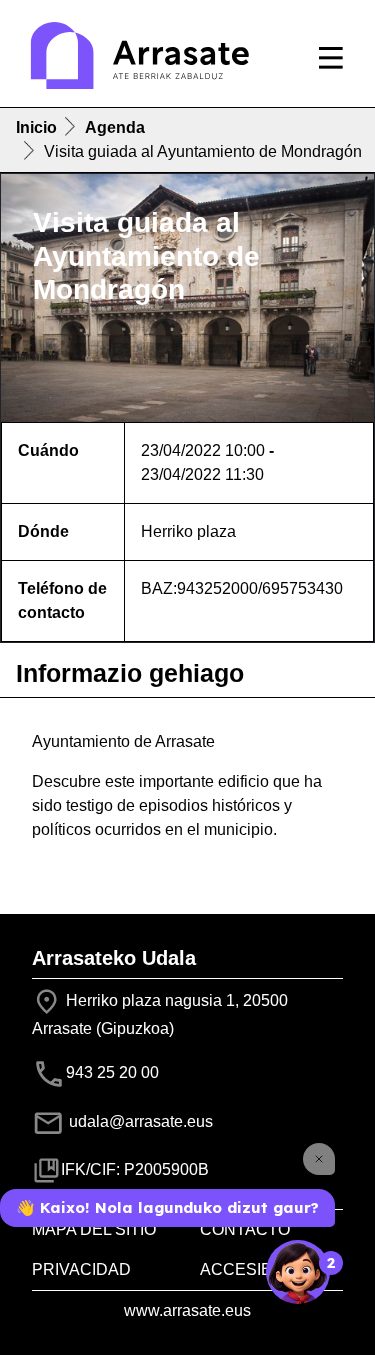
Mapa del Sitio (94, 1229)
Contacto (245, 1229)
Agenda (115, 127)
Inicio (36, 127)
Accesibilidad (262, 1269)
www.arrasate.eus (187, 1310)
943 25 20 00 (112, 1072)
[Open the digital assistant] (298, 1272)
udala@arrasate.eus (139, 1121)
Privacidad (81, 1269)
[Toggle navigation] (331, 58)
